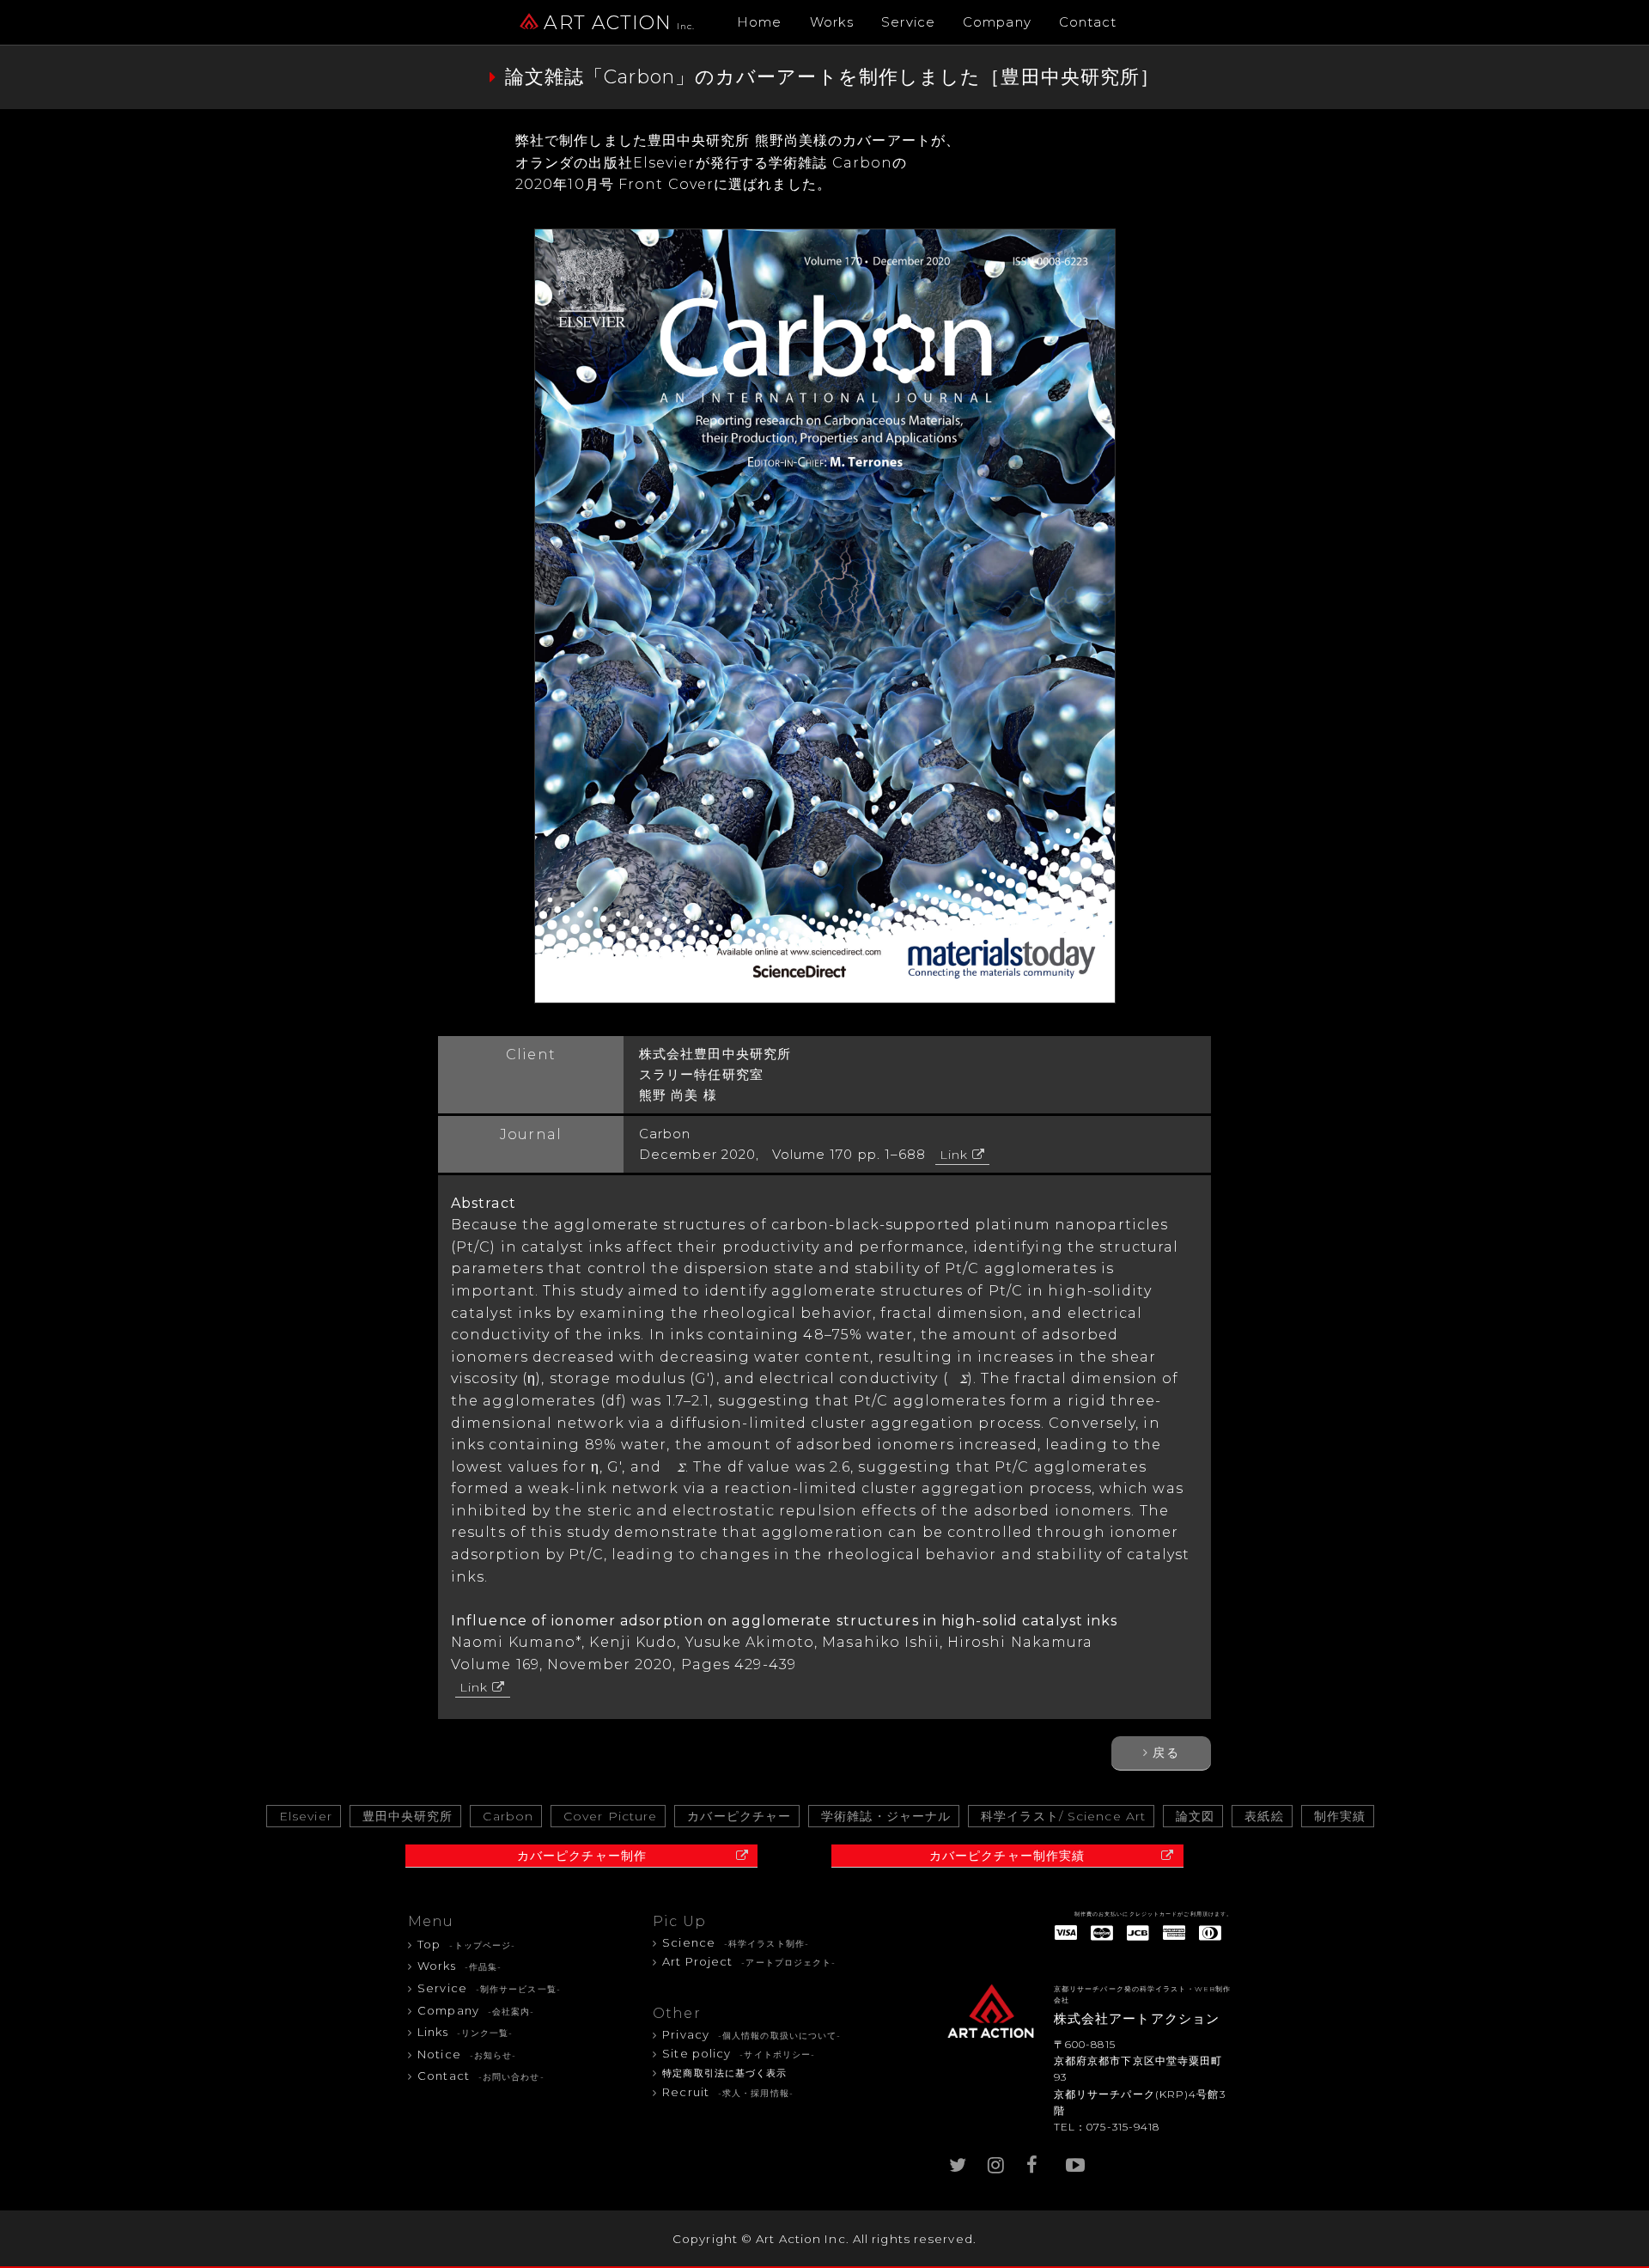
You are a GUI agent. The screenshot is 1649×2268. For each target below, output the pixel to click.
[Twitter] (958, 2161)
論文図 (1195, 1816)
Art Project (749, 1961)
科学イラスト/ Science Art (1063, 1816)
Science (736, 1942)
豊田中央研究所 (408, 1816)
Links (465, 2032)
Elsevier (306, 1816)
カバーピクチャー (739, 1816)
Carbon (508, 1816)
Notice (467, 2054)
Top (466, 1944)
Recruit (728, 2092)
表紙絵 (1264, 1816)
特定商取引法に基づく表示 (724, 2073)
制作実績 (1340, 1816)
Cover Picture (610, 1816)
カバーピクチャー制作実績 (1007, 1856)
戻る (1165, 1753)
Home (759, 22)
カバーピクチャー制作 (582, 1856)
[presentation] (958, 1379)
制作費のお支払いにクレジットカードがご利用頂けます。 (1154, 1914)
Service (908, 22)
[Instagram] (996, 2161)
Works (832, 22)
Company (997, 22)
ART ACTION (619, 23)
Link (954, 1155)
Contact (1088, 22)
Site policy (739, 2053)
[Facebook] (1035, 2161)
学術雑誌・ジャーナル (886, 1816)
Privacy (751, 2034)
